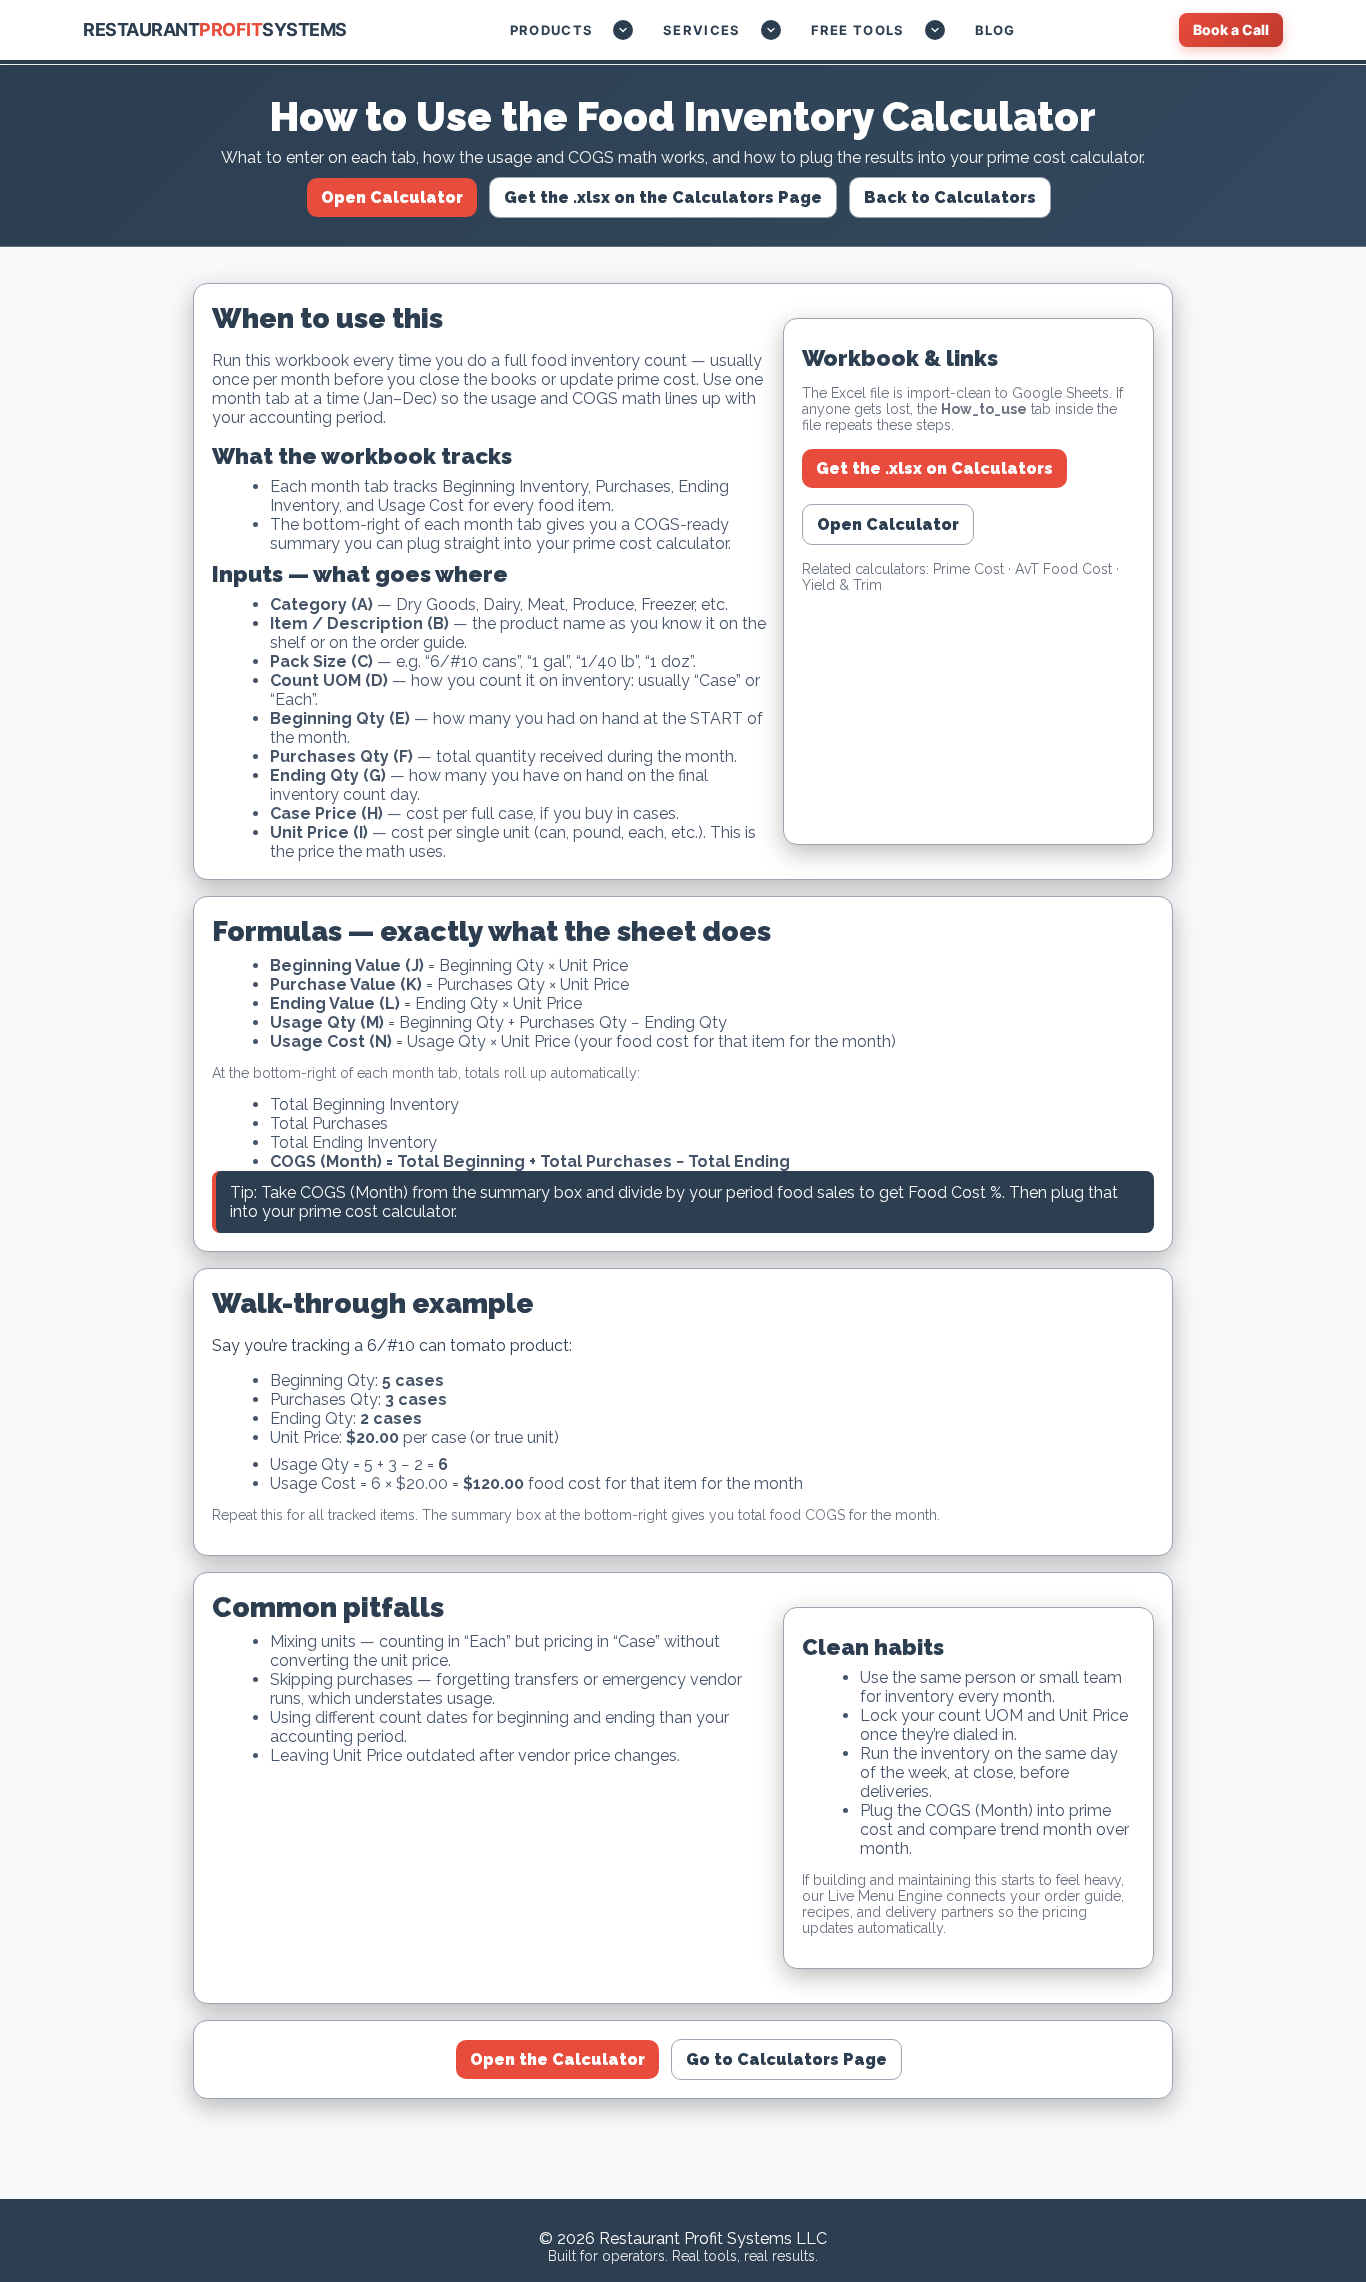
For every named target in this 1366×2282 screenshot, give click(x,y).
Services (701, 30)
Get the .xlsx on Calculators (934, 468)
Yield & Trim (842, 585)
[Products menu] (623, 30)
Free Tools (858, 30)
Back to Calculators (950, 197)
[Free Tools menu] (935, 30)
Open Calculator (392, 197)
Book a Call (1231, 29)
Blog (995, 30)
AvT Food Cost (1063, 569)
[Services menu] (771, 30)
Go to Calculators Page (786, 2059)
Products (551, 30)
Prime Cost (968, 569)
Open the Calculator (557, 2059)
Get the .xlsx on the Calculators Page (663, 197)
